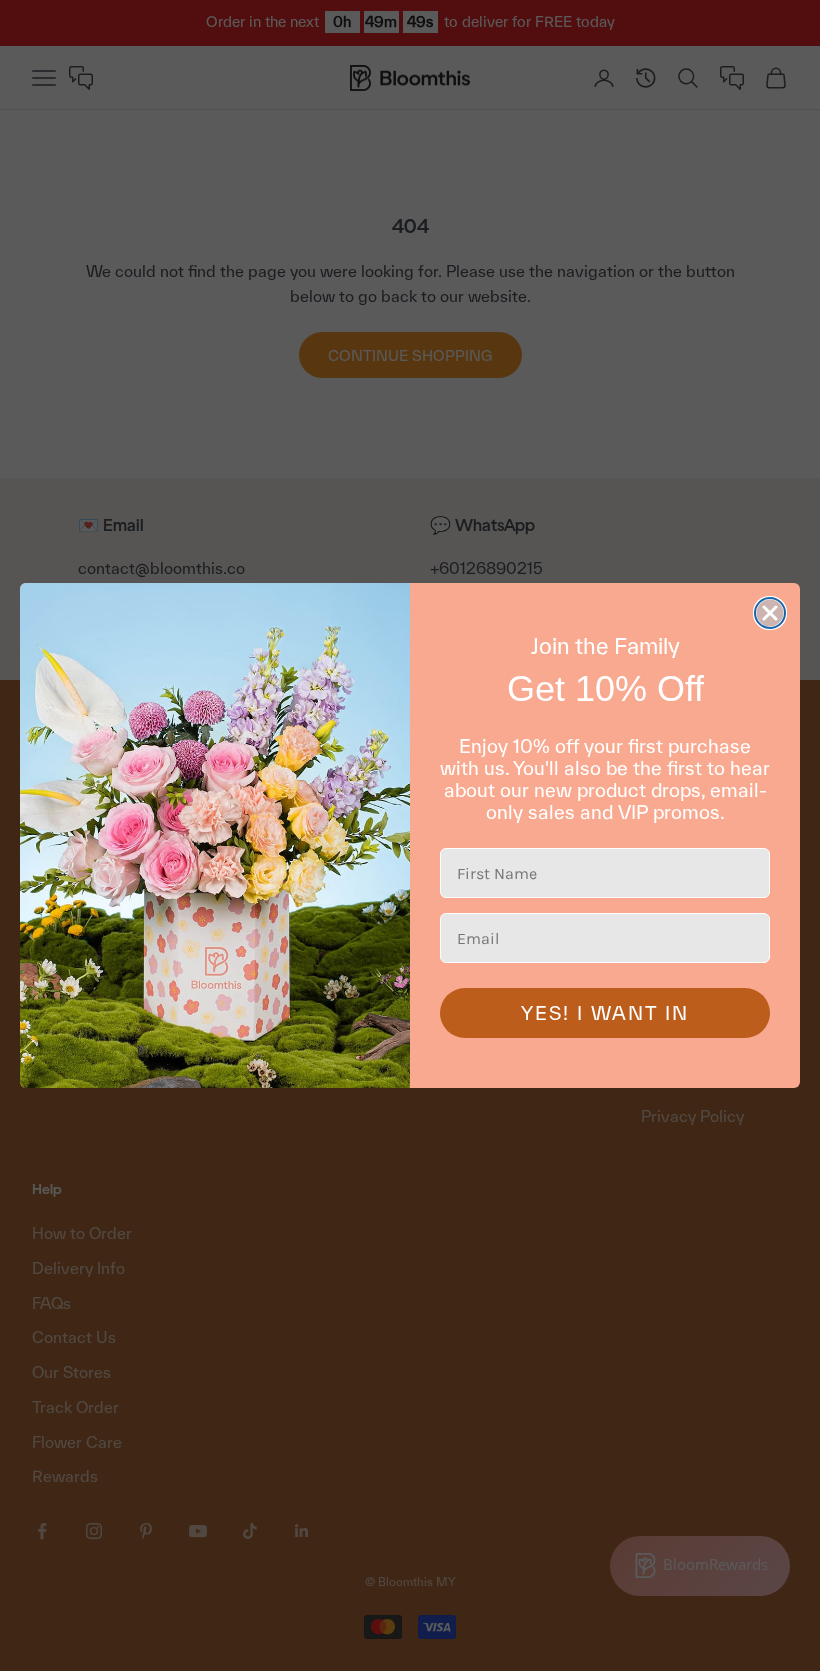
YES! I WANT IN (605, 1013)
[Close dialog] (770, 613)
